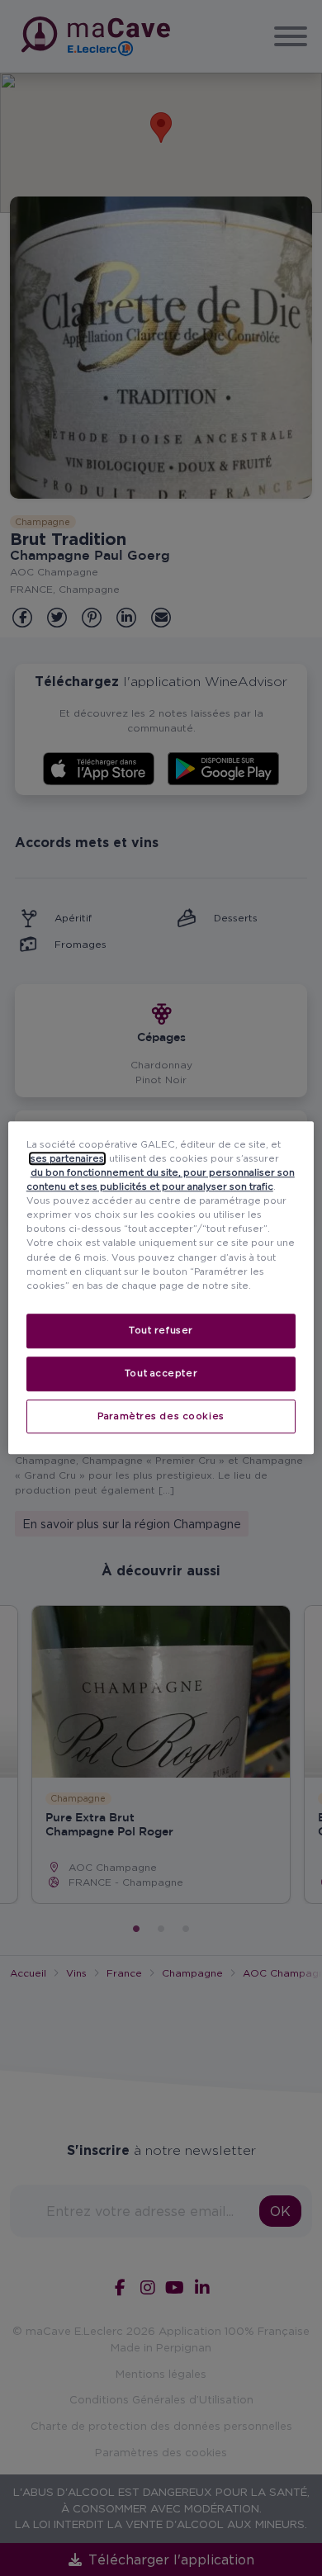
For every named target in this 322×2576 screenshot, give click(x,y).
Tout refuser (161, 1330)
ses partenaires (67, 1158)
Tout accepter (161, 1373)
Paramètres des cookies (161, 1416)
